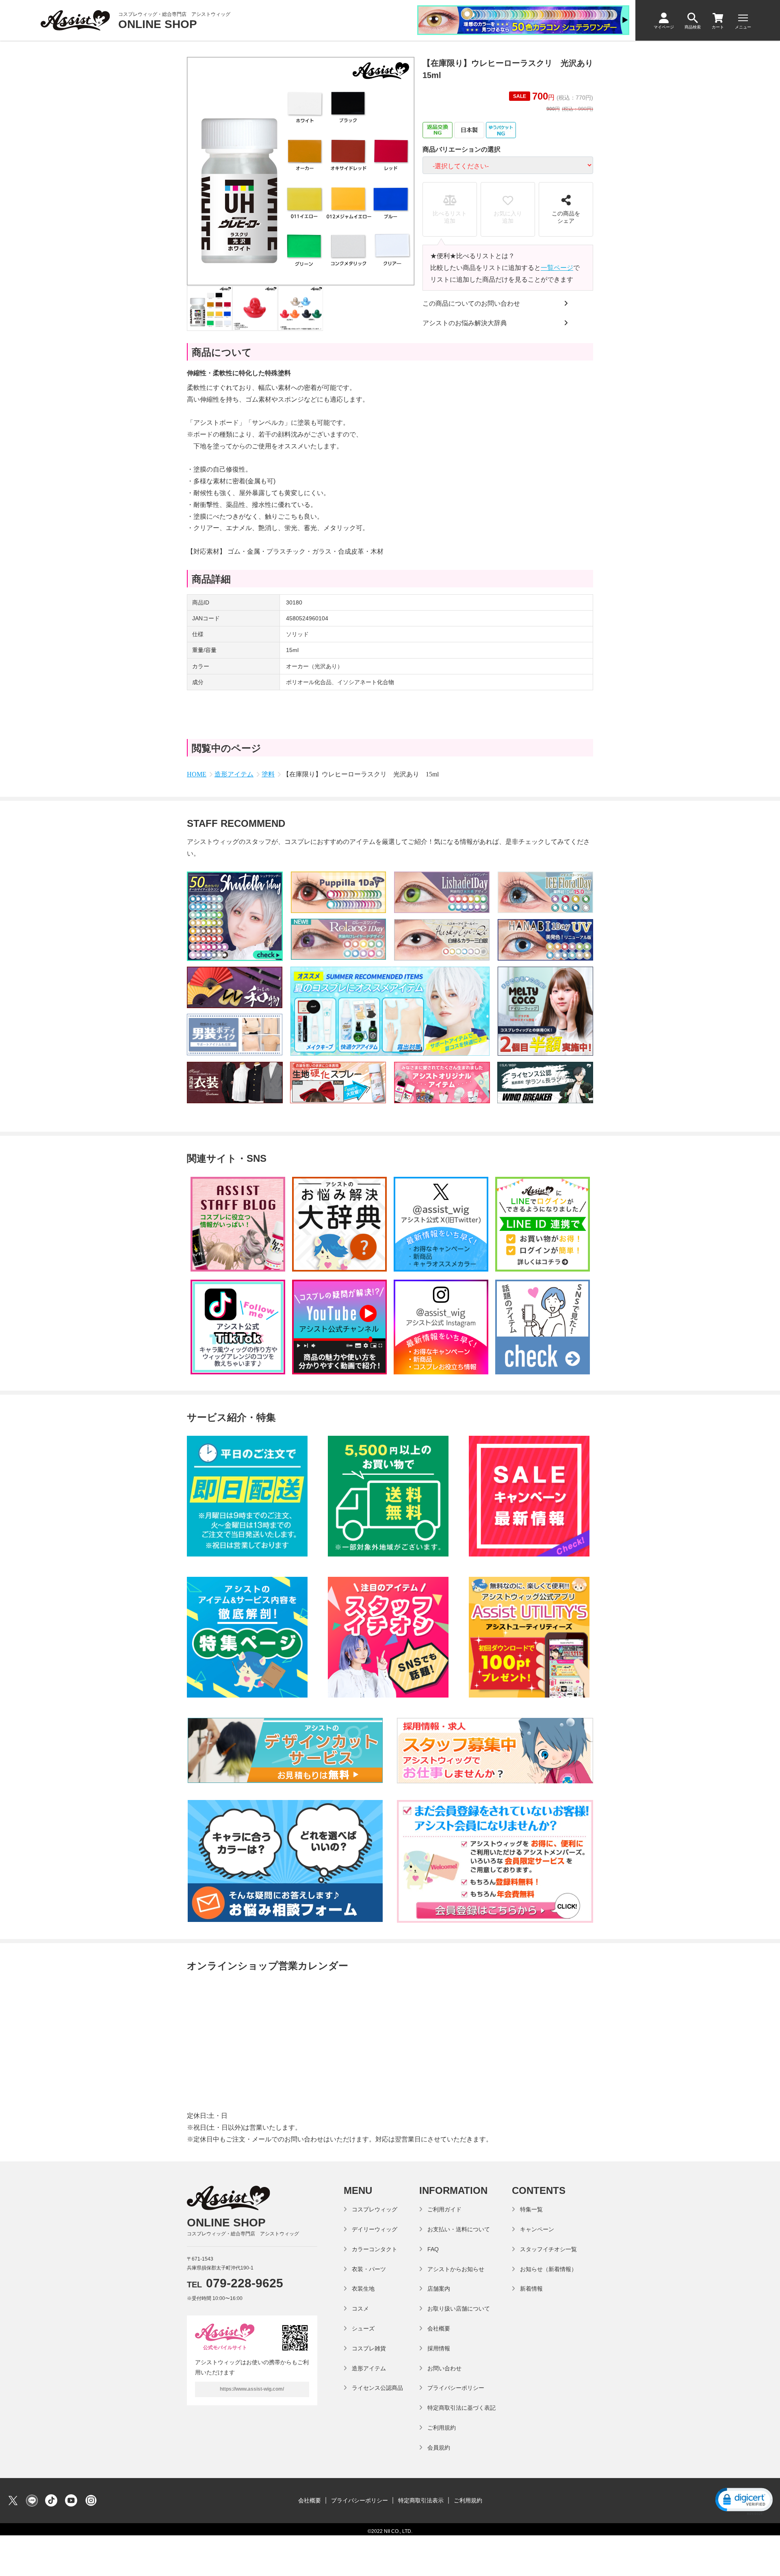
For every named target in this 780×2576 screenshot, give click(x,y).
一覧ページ (557, 268)
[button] (743, 2501)
